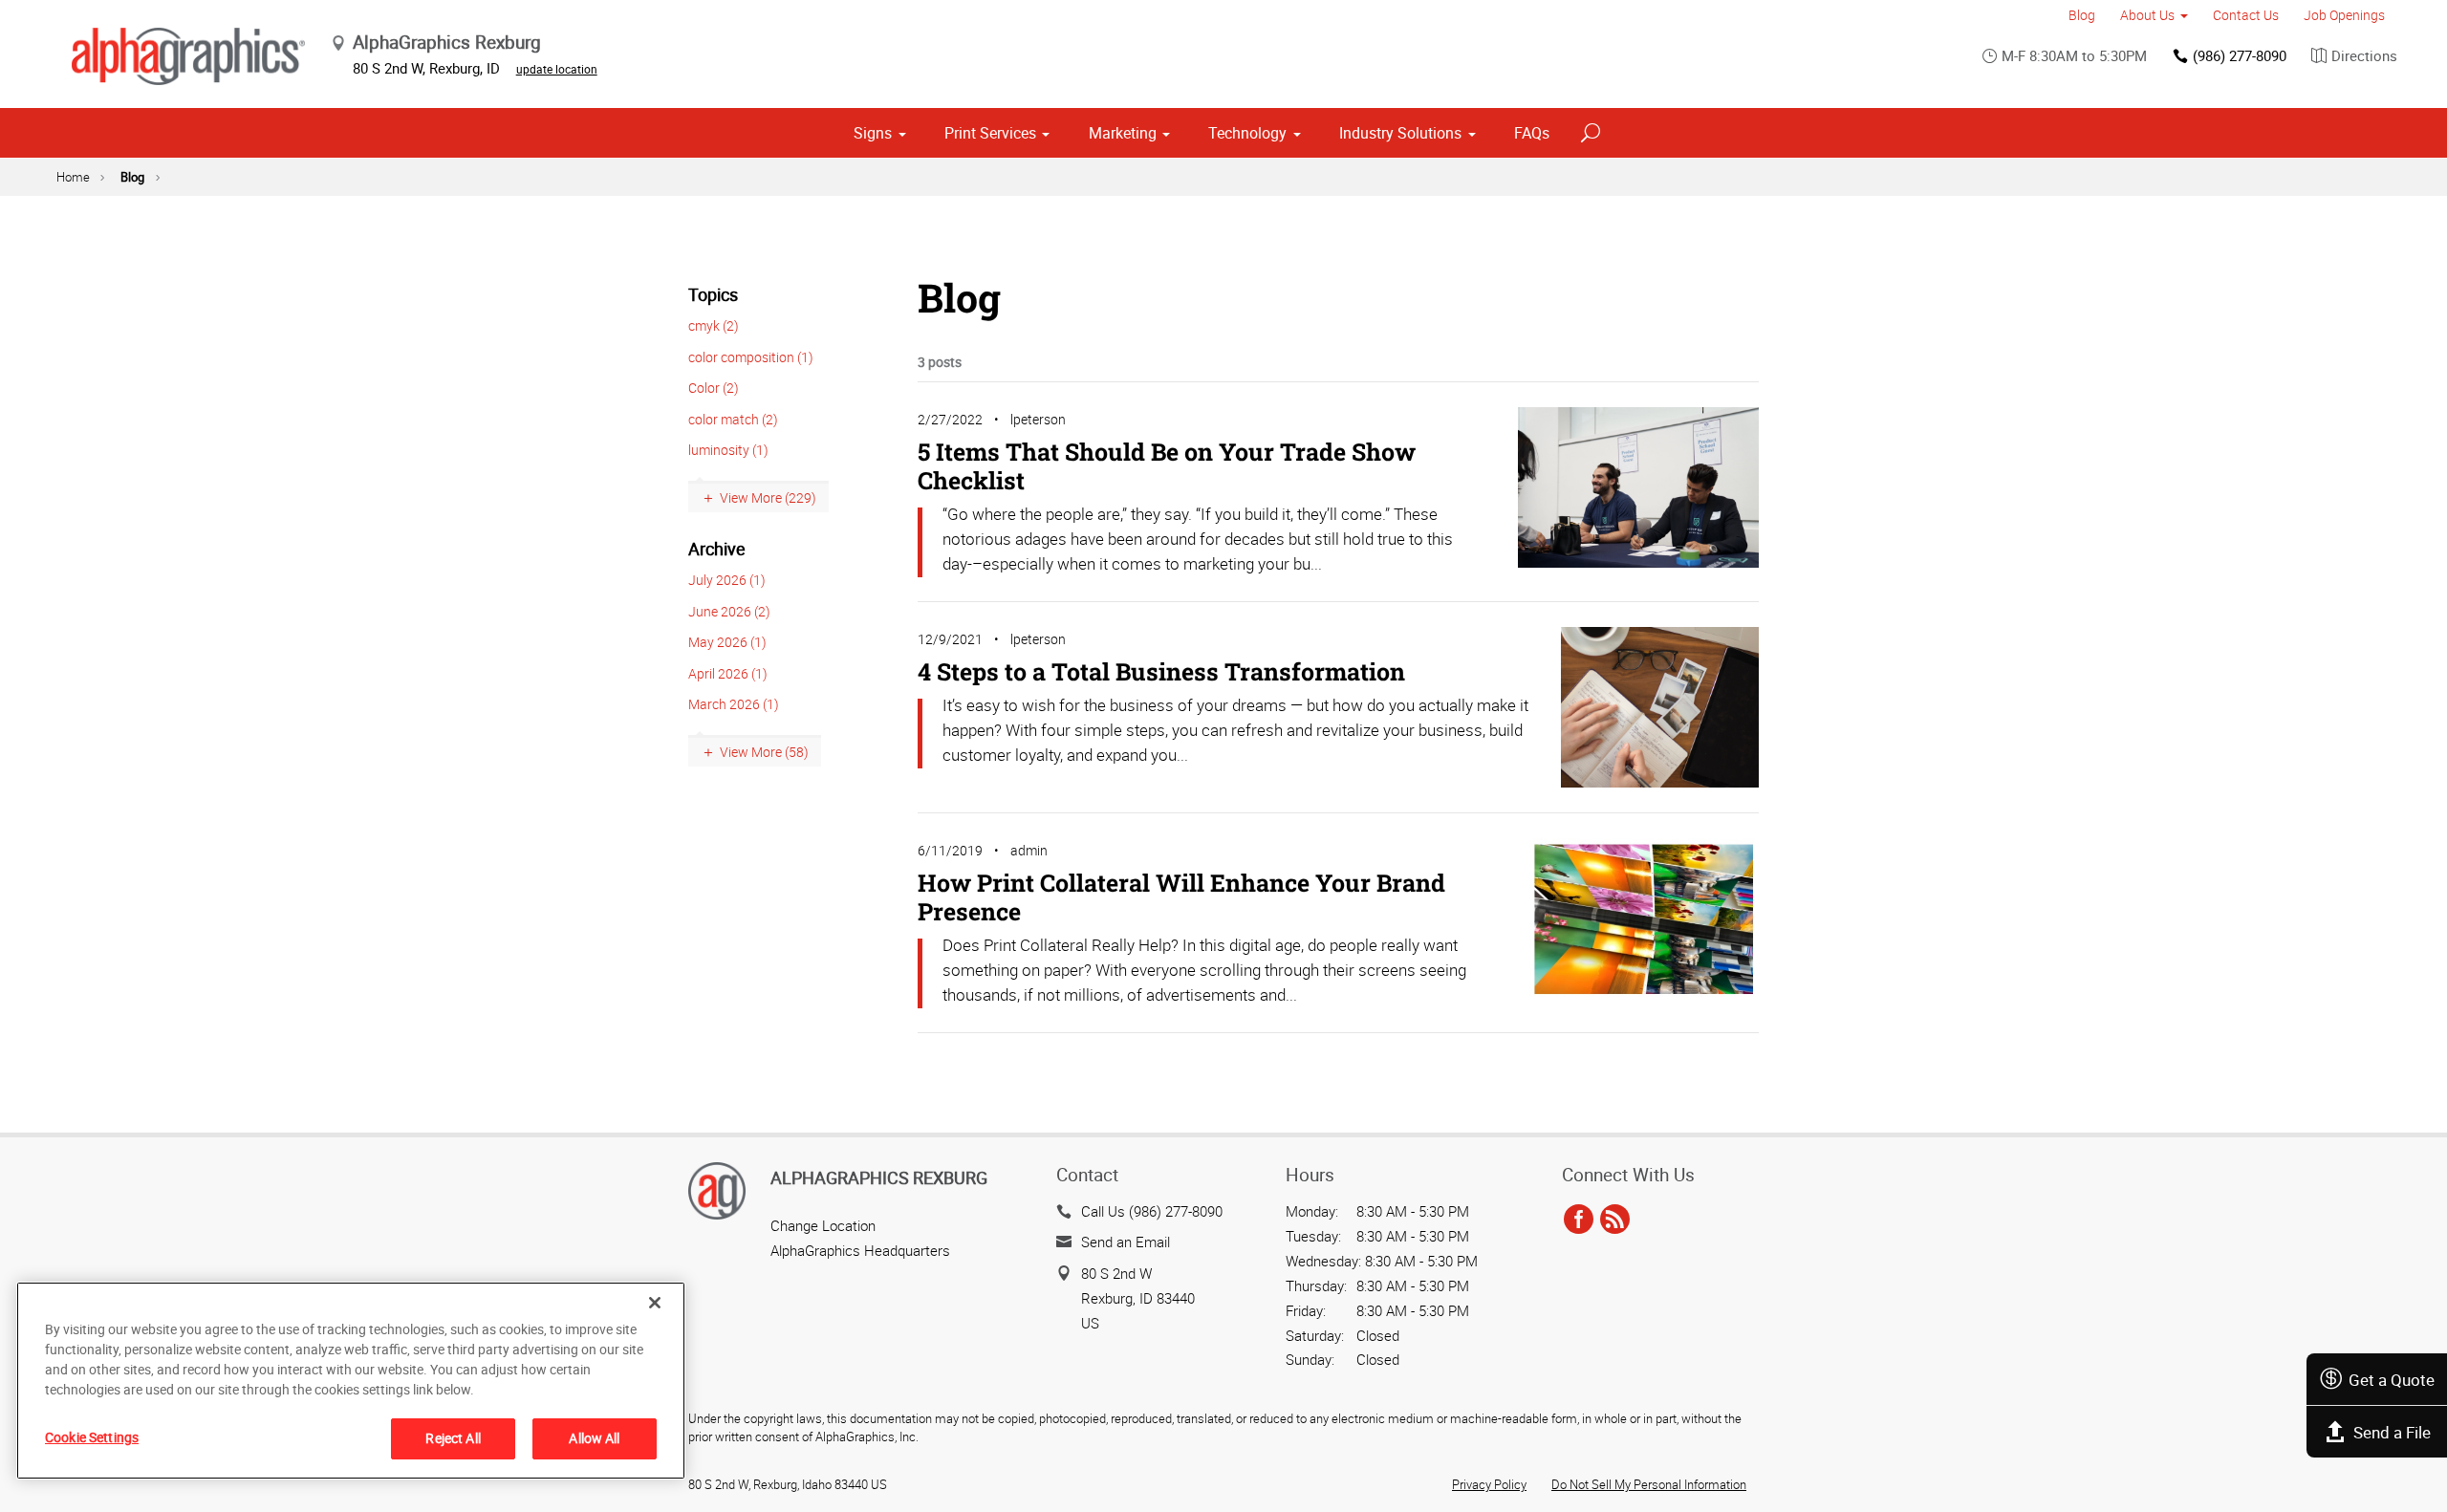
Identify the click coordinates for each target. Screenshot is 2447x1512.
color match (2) (733, 419)
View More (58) (764, 752)
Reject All (453, 1438)
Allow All (594, 1438)
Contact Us (2246, 15)
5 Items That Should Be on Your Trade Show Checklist (1167, 466)
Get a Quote (2392, 1380)
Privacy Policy (1489, 1484)
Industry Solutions (1400, 133)
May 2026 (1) (727, 642)
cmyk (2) (714, 325)
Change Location (823, 1225)
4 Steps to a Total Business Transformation (1161, 671)
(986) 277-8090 (2240, 55)
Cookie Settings (92, 1437)
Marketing (1123, 133)
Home (73, 177)
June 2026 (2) (729, 611)
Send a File (2392, 1432)
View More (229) (768, 497)
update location (557, 69)
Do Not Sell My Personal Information (1649, 1484)
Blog (2082, 15)
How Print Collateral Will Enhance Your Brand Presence (1181, 897)
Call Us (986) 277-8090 (1152, 1211)
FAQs (1532, 133)
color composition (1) (751, 357)
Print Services (990, 133)
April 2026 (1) (728, 673)
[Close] (655, 1303)
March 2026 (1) (734, 704)
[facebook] (1579, 1220)
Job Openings (2344, 15)
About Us (2147, 15)
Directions (2364, 55)
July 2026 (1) (727, 580)
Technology (1247, 133)
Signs (873, 133)
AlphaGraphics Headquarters (860, 1250)
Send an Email (1126, 1242)
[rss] (1615, 1220)
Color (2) (714, 388)
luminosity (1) (728, 450)
